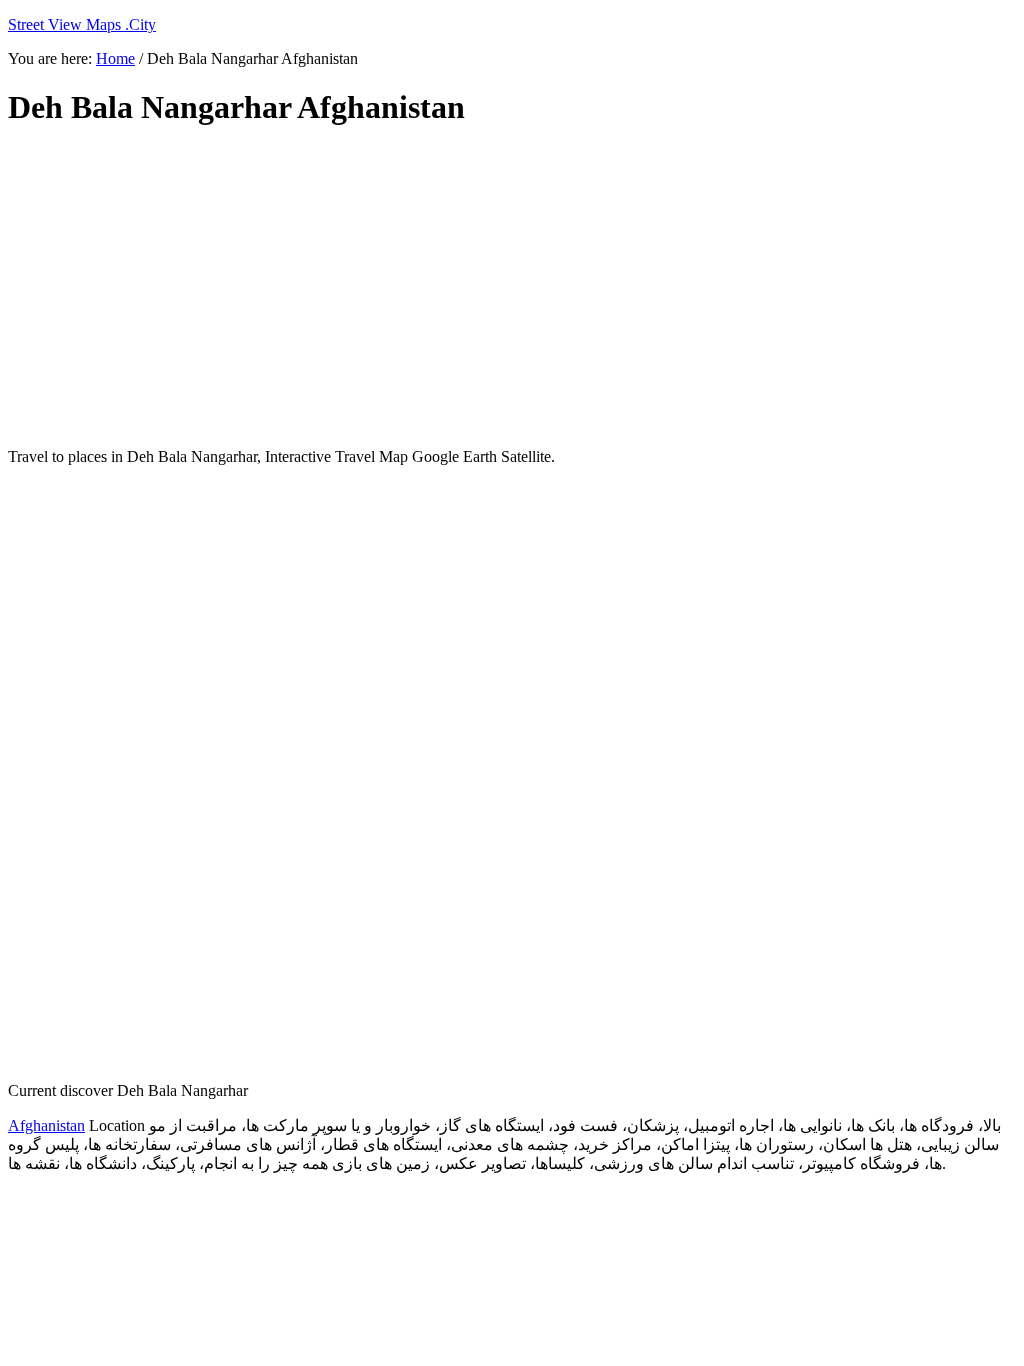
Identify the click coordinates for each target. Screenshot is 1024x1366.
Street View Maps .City (82, 24)
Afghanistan (46, 1125)
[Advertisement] (493, 288)
